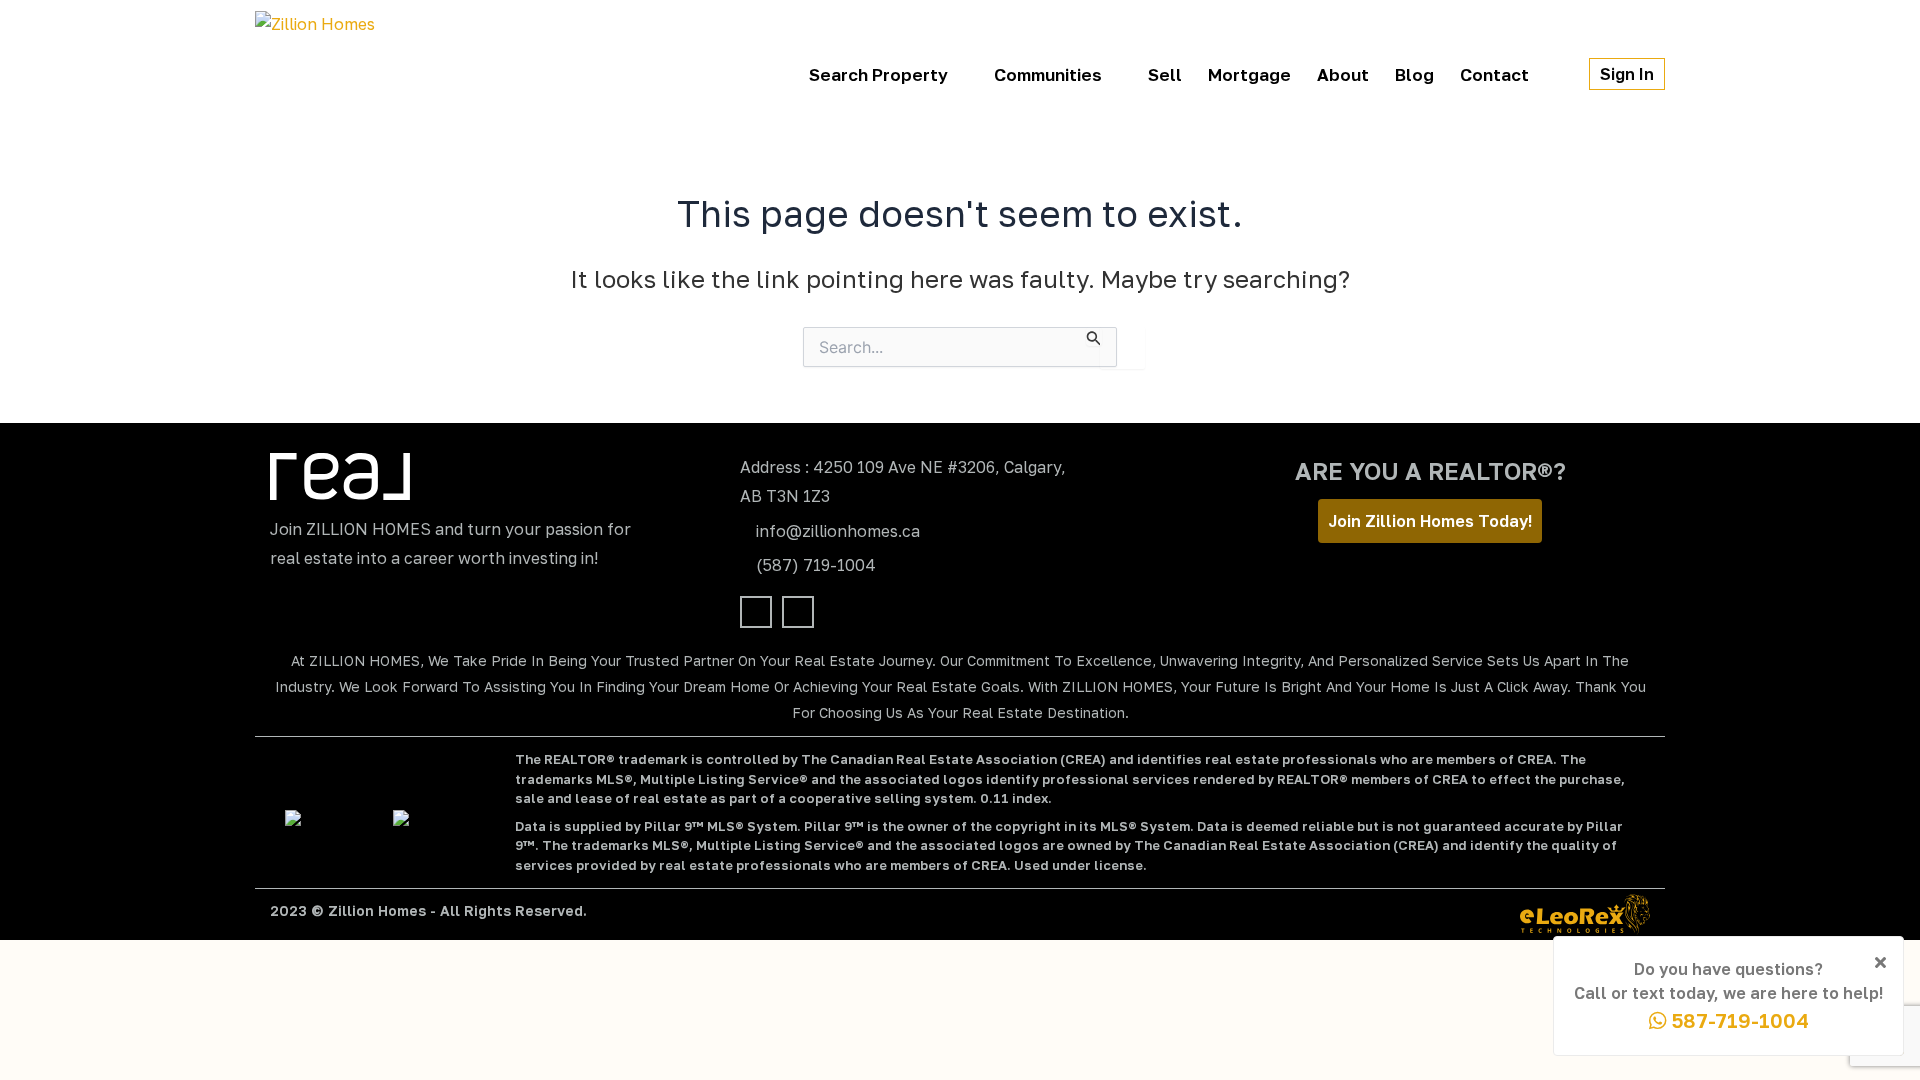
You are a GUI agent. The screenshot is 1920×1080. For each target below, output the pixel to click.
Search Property (878, 74)
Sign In (1627, 74)
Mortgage (1249, 74)
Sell (1165, 74)
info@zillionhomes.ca (838, 531)
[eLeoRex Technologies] (1585, 914)
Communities (1048, 74)
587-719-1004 (1738, 1020)
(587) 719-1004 (816, 565)
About (1343, 74)
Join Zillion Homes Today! (1430, 521)
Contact (1494, 74)
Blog (1414, 74)
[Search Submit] (1094, 336)
